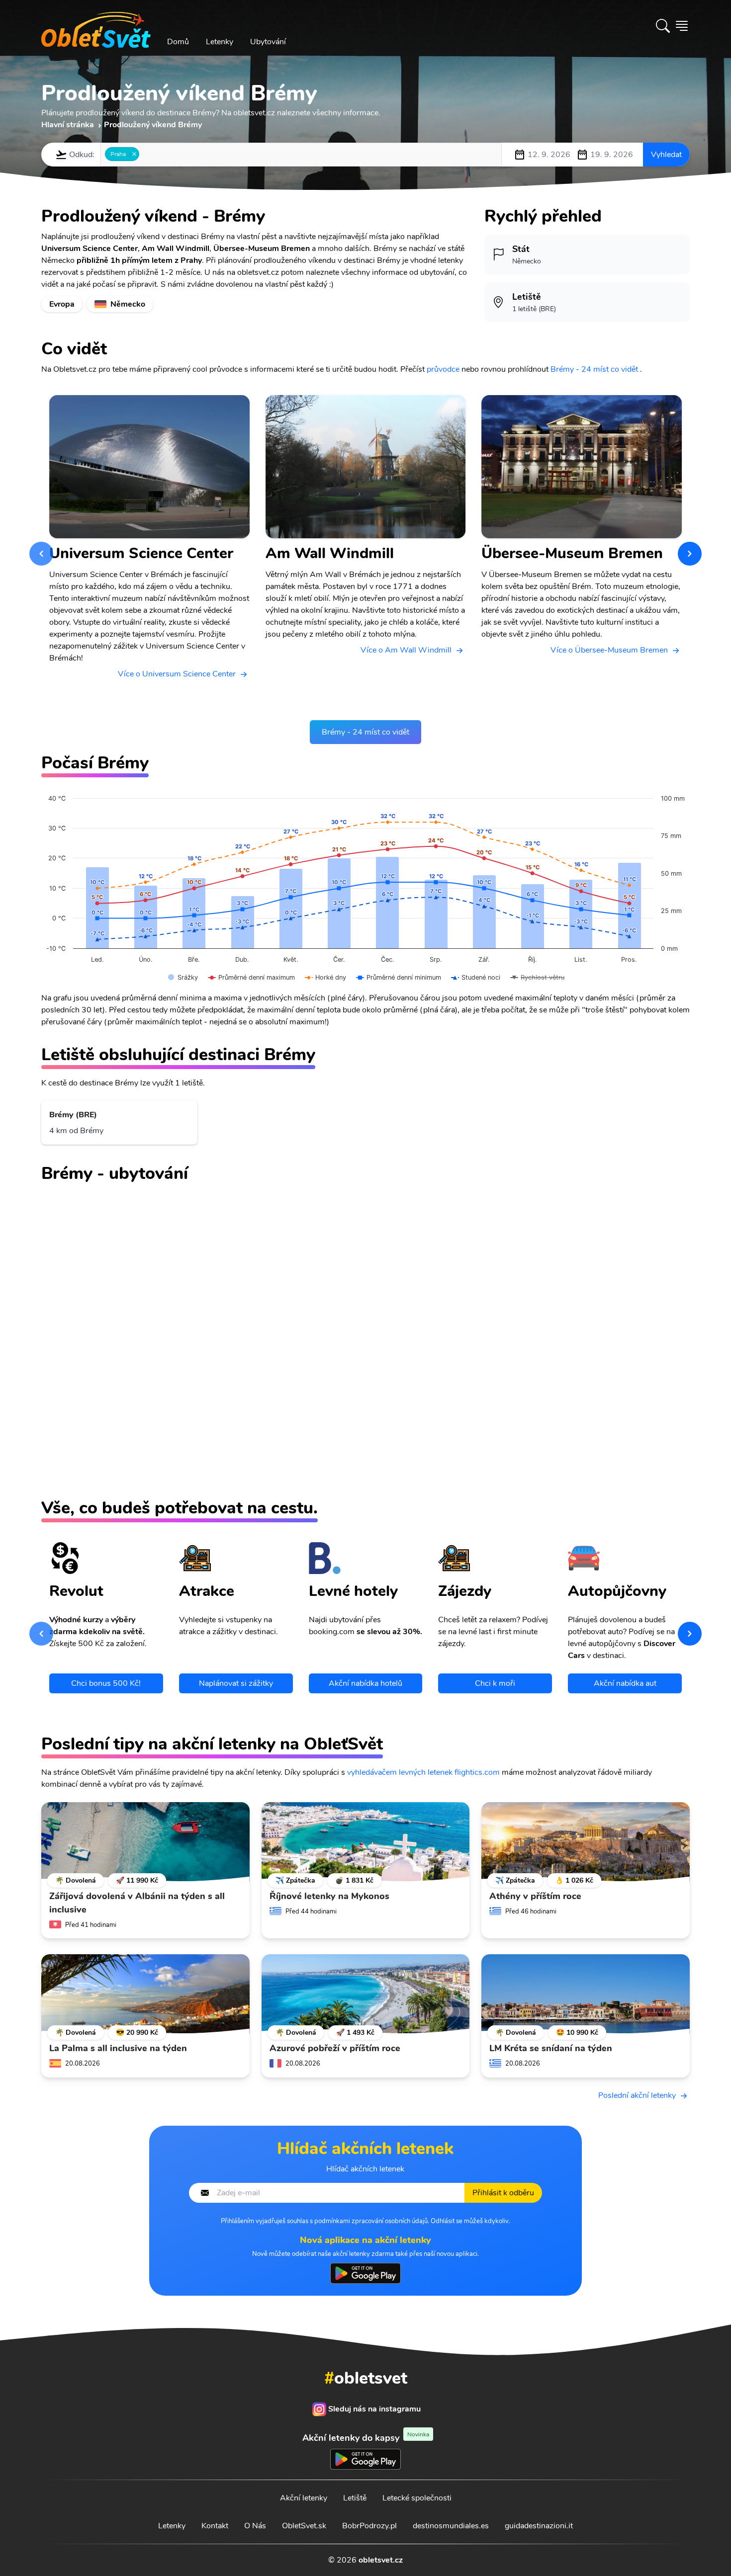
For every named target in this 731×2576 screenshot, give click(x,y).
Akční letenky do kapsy (366, 2438)
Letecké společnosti (417, 2498)
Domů (178, 42)
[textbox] (145, 154)
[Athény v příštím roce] (586, 1842)
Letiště (355, 2498)
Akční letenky (304, 2498)
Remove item (134, 154)
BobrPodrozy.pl (369, 2526)
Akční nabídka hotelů (365, 1683)
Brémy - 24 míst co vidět (594, 369)
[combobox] (301, 155)
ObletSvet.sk (304, 2526)
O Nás (255, 2526)
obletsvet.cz (381, 2560)
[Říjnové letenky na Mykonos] (366, 1842)
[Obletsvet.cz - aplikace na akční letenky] (365, 2273)
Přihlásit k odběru (503, 2193)
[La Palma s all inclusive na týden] (145, 1994)
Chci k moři (495, 1683)
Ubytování (268, 42)
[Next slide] (690, 554)
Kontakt (215, 2526)
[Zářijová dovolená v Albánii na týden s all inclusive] (145, 1842)
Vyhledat (666, 155)
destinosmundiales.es (451, 2526)
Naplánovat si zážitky (236, 1683)
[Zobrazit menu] (682, 26)
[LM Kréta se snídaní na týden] (586, 1994)
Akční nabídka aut (625, 1683)
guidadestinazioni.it (539, 2526)
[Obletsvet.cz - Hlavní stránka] (96, 26)
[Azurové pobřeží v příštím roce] (366, 1994)
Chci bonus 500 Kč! (106, 1683)
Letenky (220, 42)
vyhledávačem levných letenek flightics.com (423, 1772)
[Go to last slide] (41, 554)
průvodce (443, 369)
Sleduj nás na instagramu (374, 2409)
